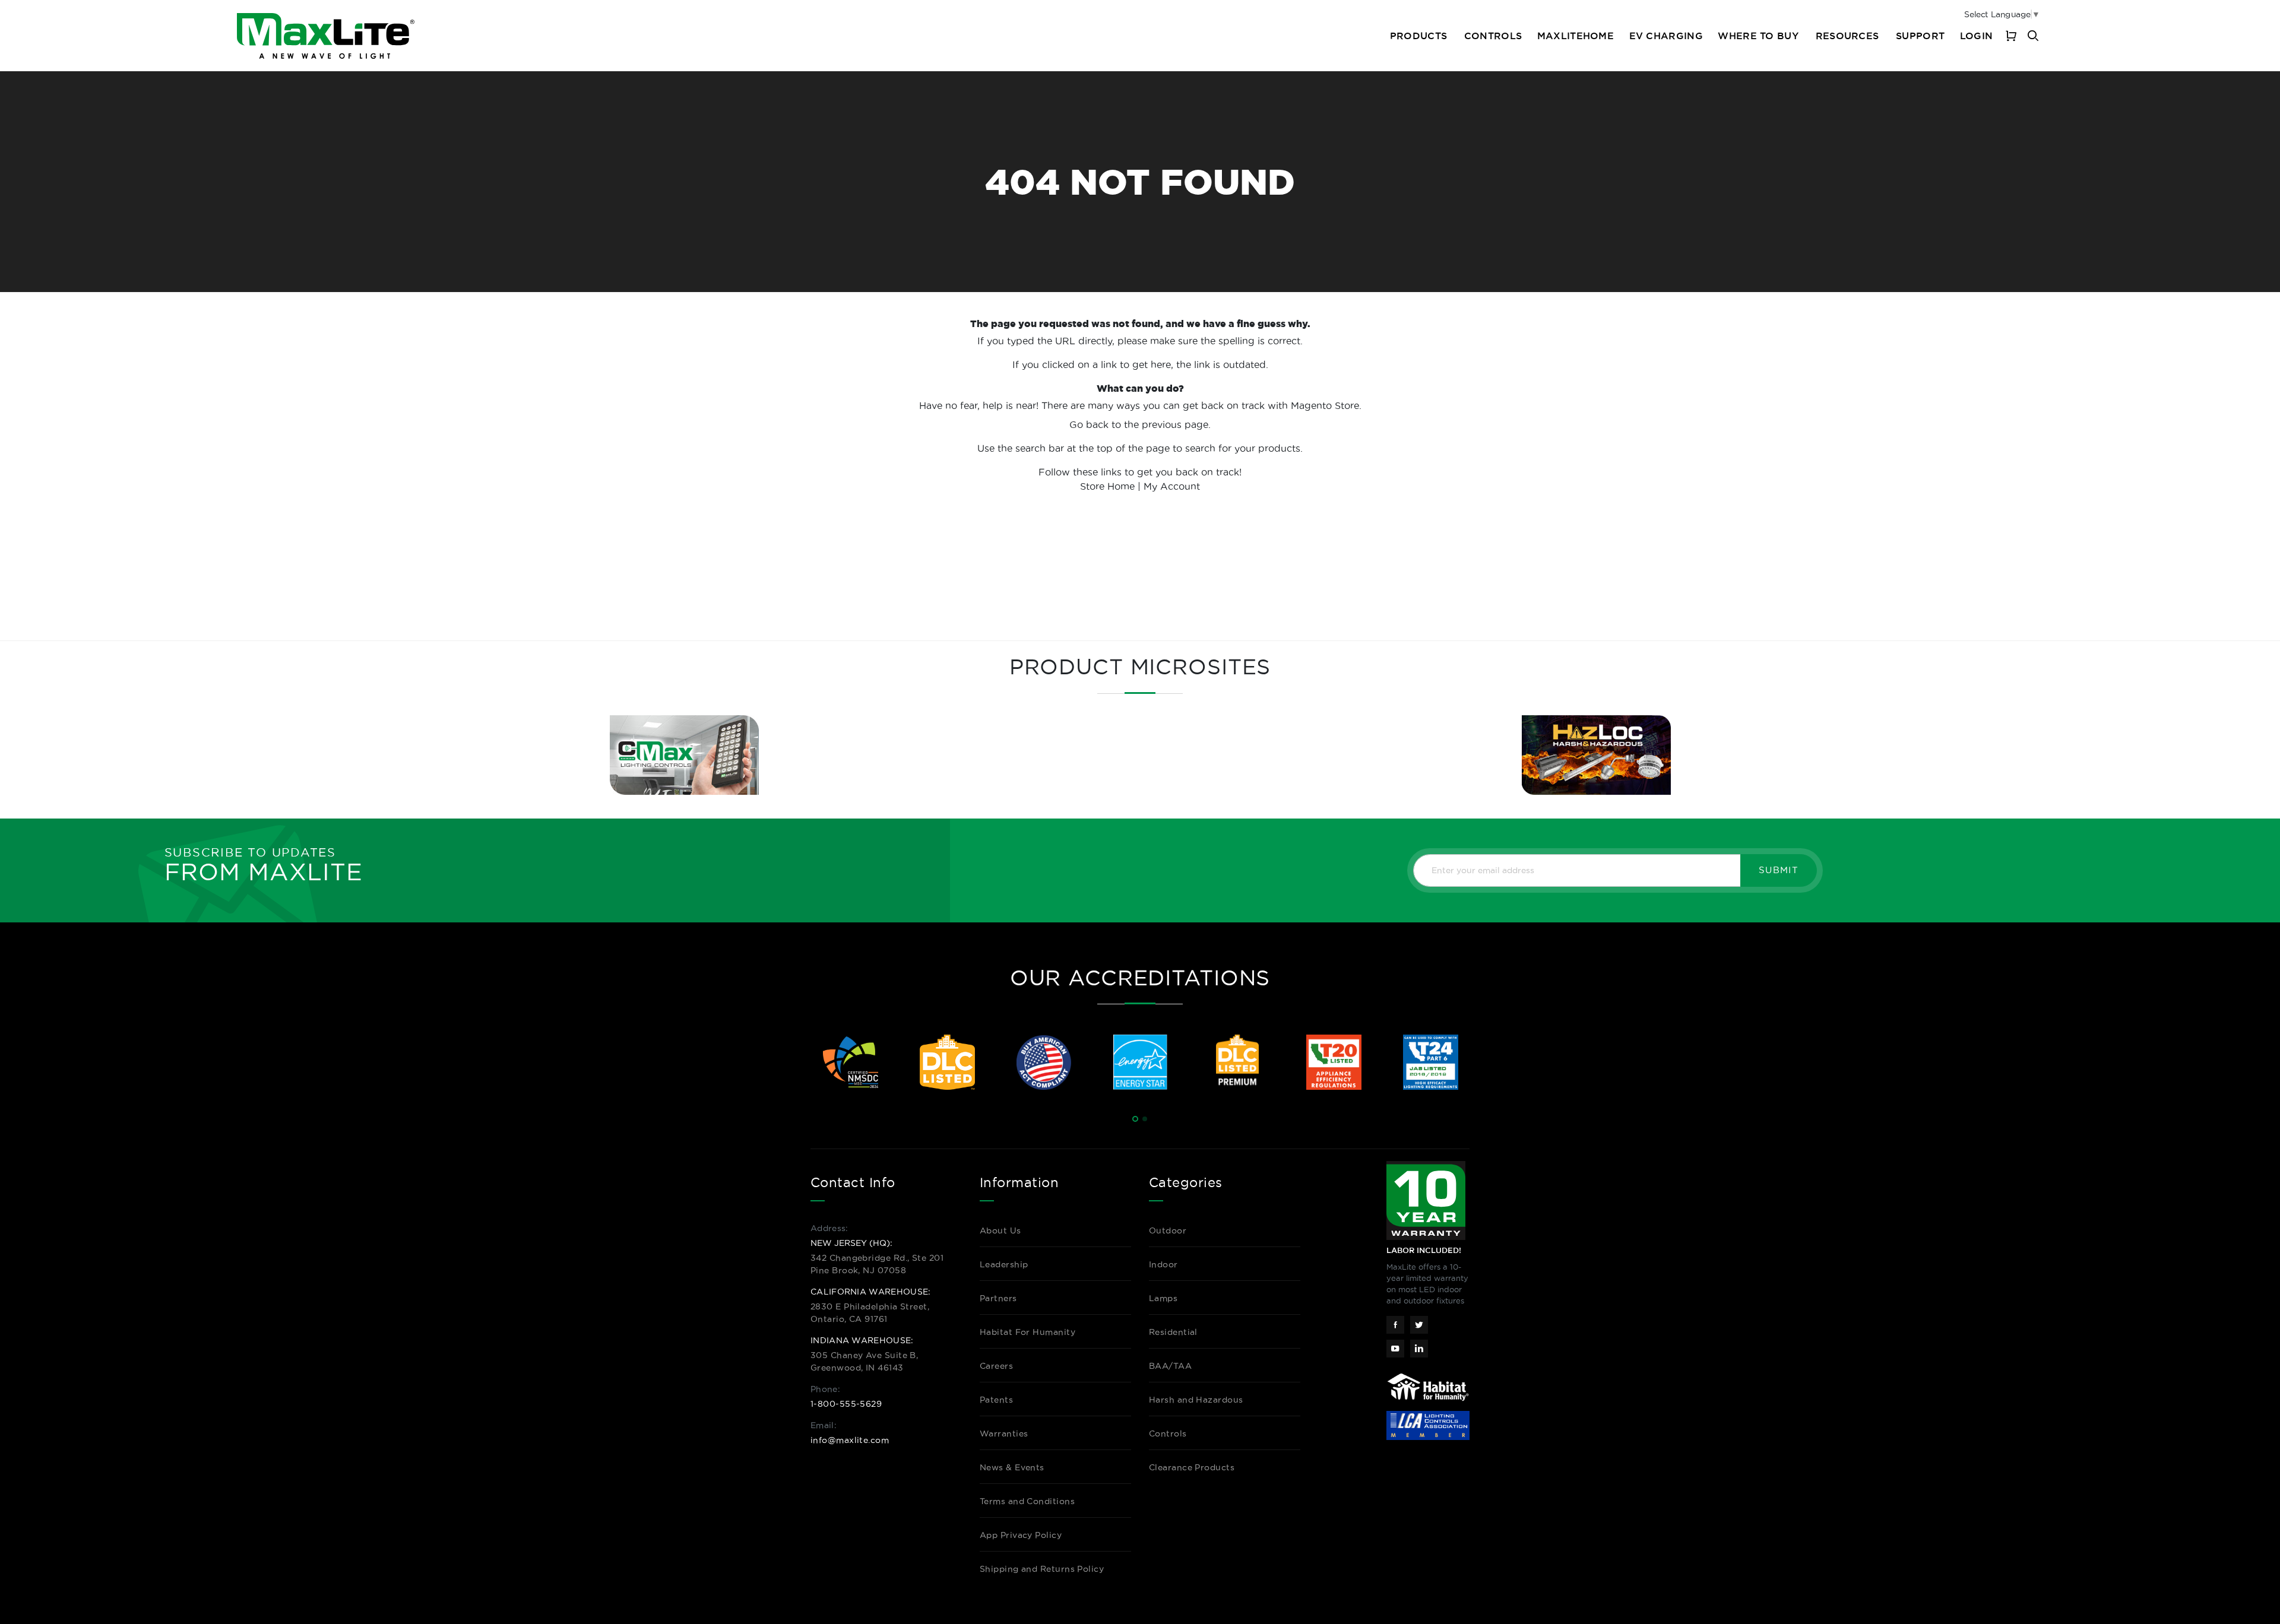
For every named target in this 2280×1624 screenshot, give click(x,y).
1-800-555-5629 (846, 1404)
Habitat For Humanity (1027, 1332)
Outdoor (1168, 1230)
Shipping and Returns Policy (1042, 1569)
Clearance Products (1192, 1467)
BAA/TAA (1170, 1366)
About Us (1000, 1230)
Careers (996, 1366)
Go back (1089, 424)
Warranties (1004, 1433)
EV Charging (1666, 36)
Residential (1173, 1332)
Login (1976, 36)
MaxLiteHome (1576, 36)
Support (1920, 36)
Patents (996, 1400)
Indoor (1163, 1264)
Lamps (1163, 1298)
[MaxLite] (326, 36)
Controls (1493, 36)
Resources (1847, 36)
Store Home (1107, 486)
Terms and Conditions (1027, 1501)
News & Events (1012, 1467)
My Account (1172, 486)
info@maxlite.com (850, 1440)
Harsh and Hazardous (1196, 1400)
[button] (1135, 1119)
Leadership (1004, 1264)
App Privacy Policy (1021, 1535)
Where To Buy (1758, 36)
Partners (998, 1298)
